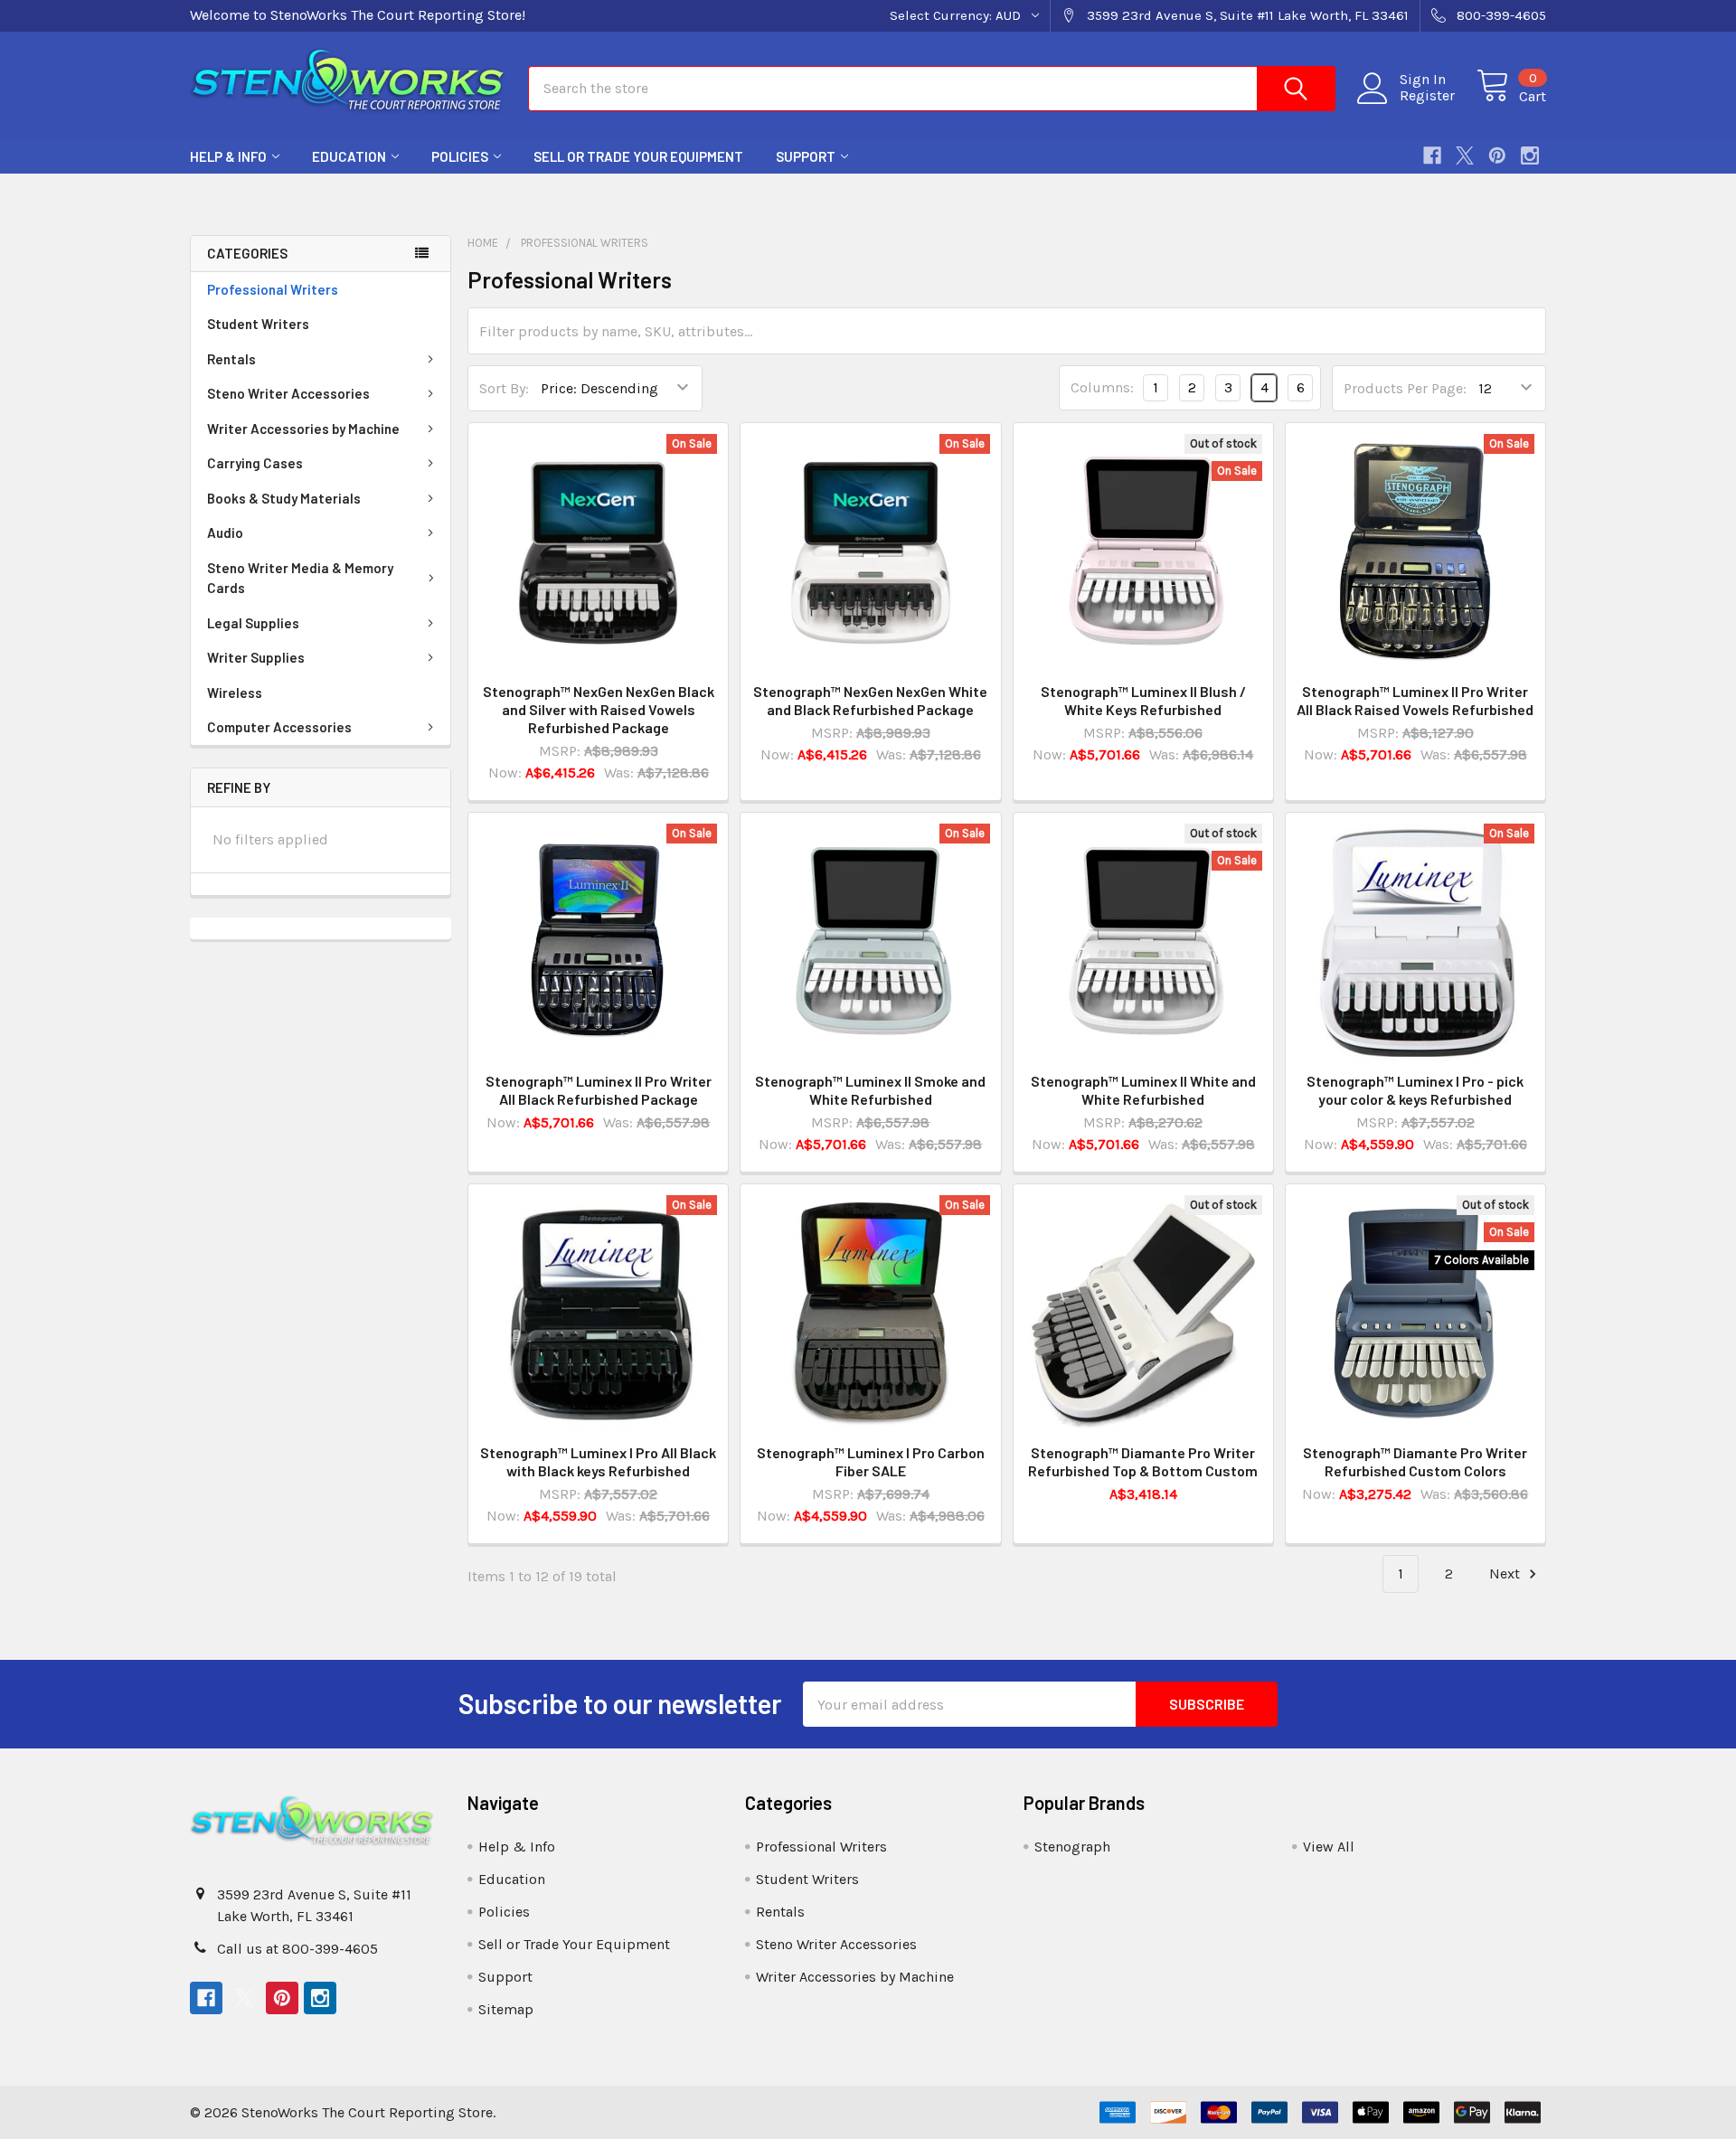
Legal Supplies (253, 623)
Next (1506, 1574)
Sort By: (504, 388)
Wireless (235, 693)
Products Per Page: (1405, 388)
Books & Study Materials (284, 498)
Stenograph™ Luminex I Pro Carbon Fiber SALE (871, 1461)
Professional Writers (273, 289)
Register (1427, 96)
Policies (460, 156)
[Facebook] (1432, 155)
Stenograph (1072, 1847)
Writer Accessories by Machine (303, 429)
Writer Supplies (256, 657)
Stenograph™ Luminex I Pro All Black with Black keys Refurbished (598, 1461)
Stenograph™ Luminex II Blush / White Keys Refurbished (1143, 700)
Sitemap (506, 2009)
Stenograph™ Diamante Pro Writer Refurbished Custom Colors (1415, 1461)
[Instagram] (1530, 155)
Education (349, 156)
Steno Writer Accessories (288, 393)
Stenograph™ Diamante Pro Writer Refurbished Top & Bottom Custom (1143, 1461)
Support (806, 156)
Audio (225, 532)
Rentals (231, 359)
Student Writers (258, 324)
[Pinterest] (1497, 155)
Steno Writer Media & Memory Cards (300, 578)
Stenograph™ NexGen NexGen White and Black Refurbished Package (870, 700)
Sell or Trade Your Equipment (638, 156)
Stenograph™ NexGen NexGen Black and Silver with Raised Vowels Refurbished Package (599, 709)
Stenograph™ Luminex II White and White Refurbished (1143, 1090)
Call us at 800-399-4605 (297, 1949)
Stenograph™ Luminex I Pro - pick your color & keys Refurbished (1415, 1090)
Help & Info (228, 156)
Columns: (1102, 387)
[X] (1465, 155)
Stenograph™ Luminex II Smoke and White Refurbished (870, 1090)
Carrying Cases (255, 463)
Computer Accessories (279, 727)
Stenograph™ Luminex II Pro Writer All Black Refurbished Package (599, 1090)
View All (1329, 1847)
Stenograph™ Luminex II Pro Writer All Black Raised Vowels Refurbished (1415, 700)
